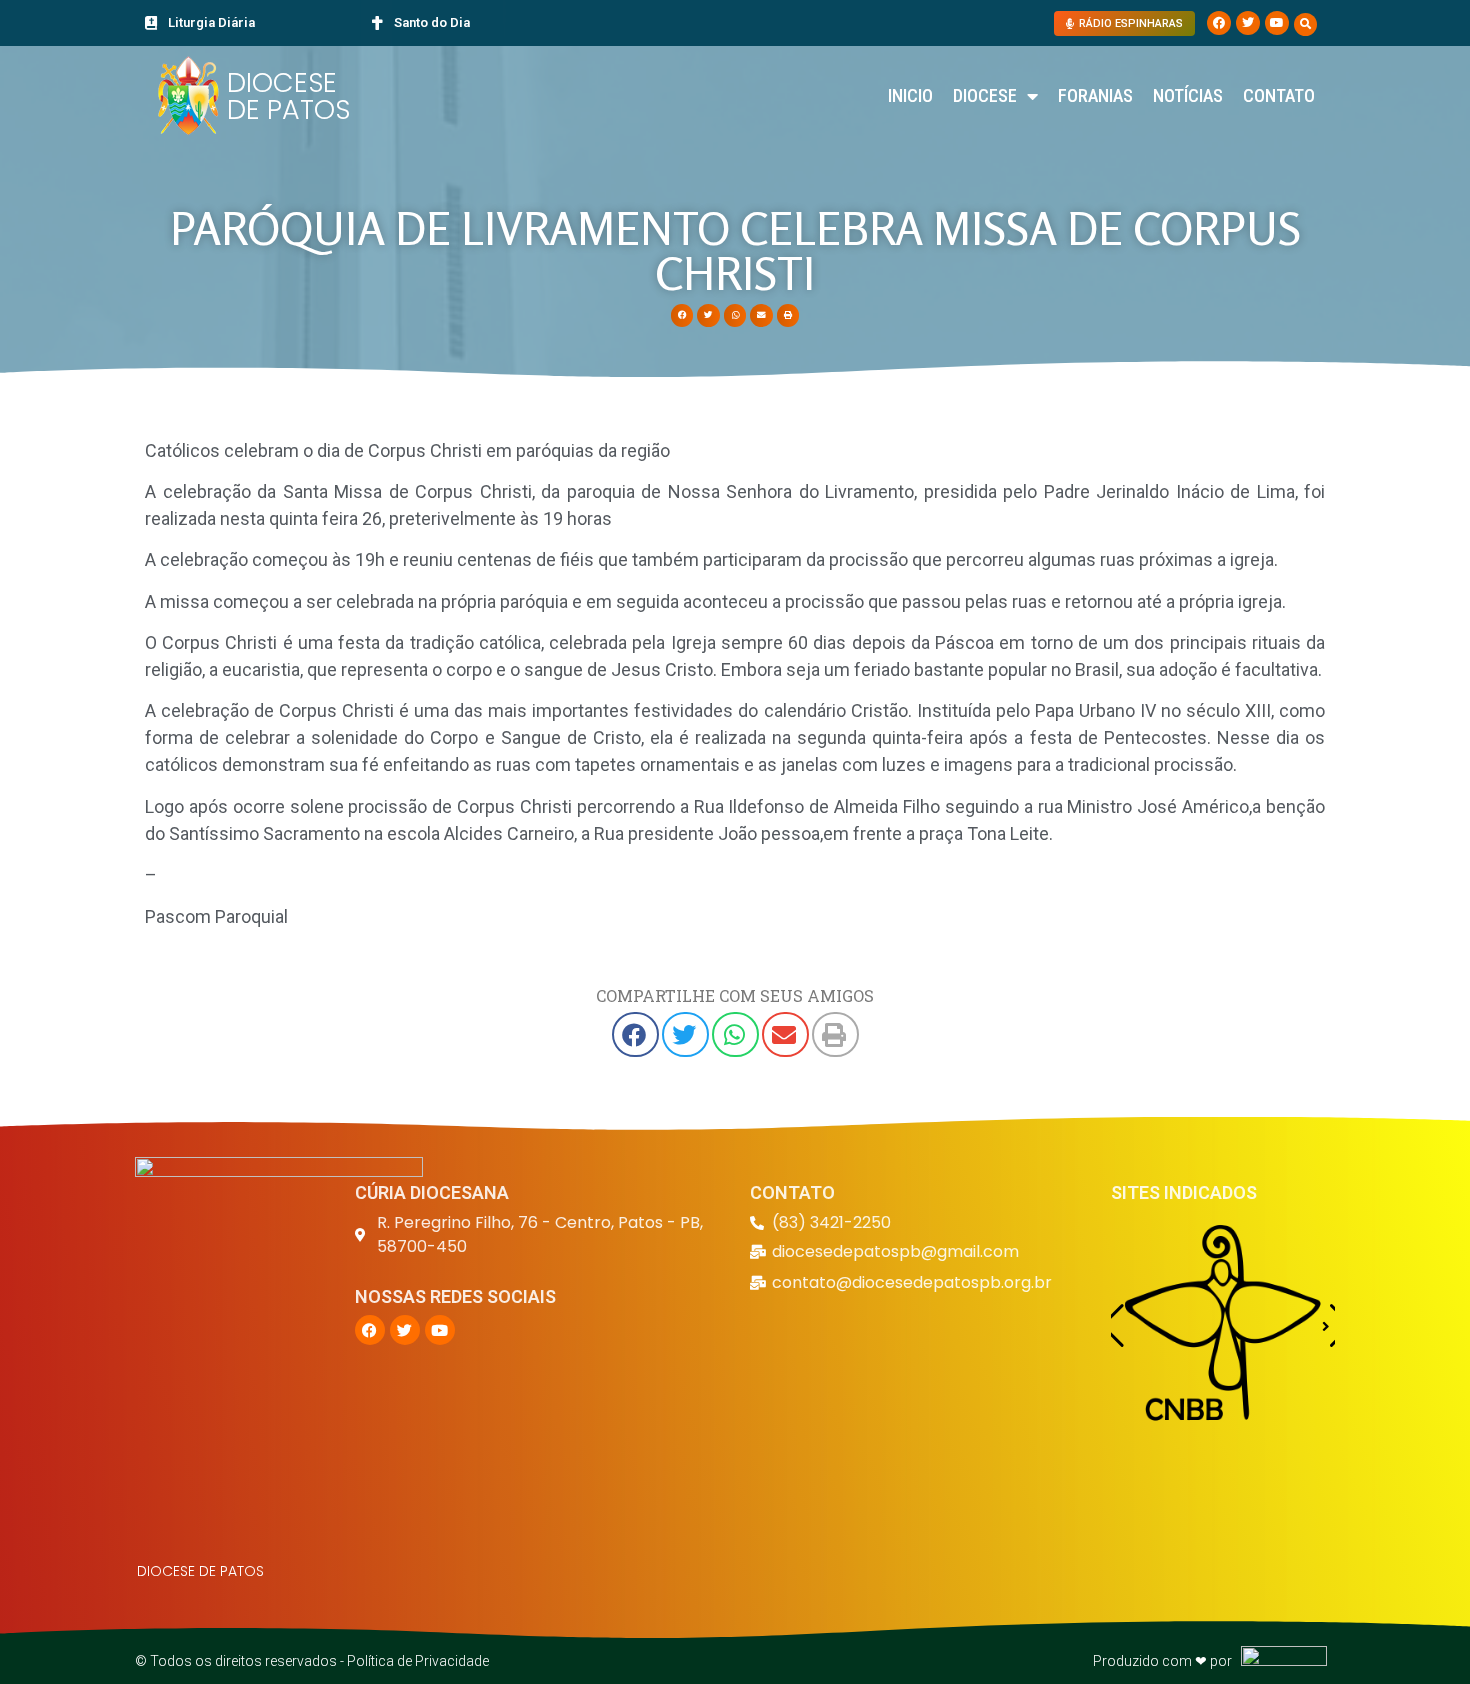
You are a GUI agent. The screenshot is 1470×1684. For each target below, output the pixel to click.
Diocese (985, 95)
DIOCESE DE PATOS (288, 96)
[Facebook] (1219, 23)
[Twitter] (1248, 23)
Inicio (910, 95)
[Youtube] (1277, 23)
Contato (1279, 95)
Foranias (1095, 95)
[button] (1305, 24)
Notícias (1188, 95)
